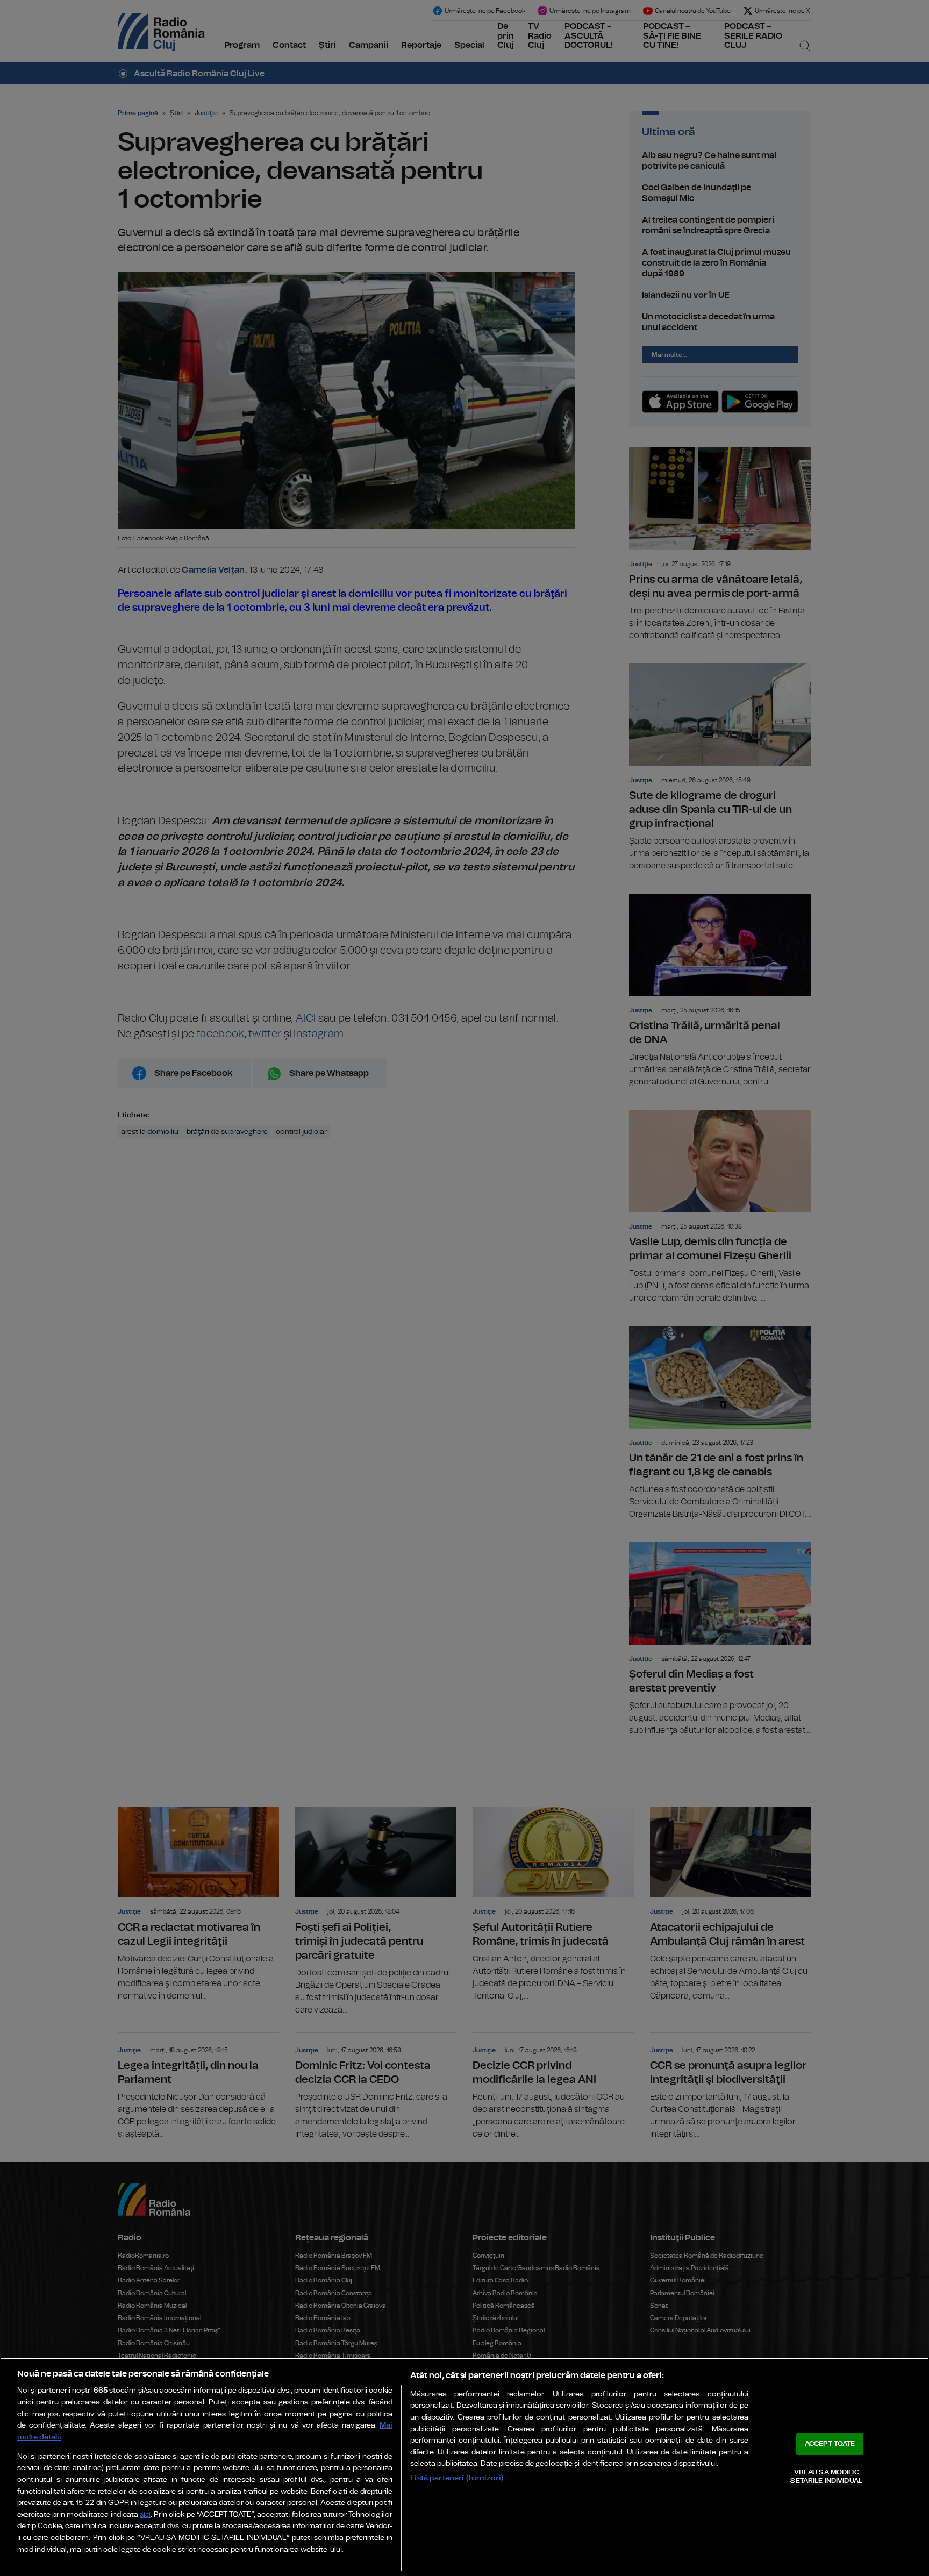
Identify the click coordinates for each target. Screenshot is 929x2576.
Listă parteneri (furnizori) (457, 2478)
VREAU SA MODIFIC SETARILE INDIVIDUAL (826, 2477)
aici (145, 2515)
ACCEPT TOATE (830, 2444)
